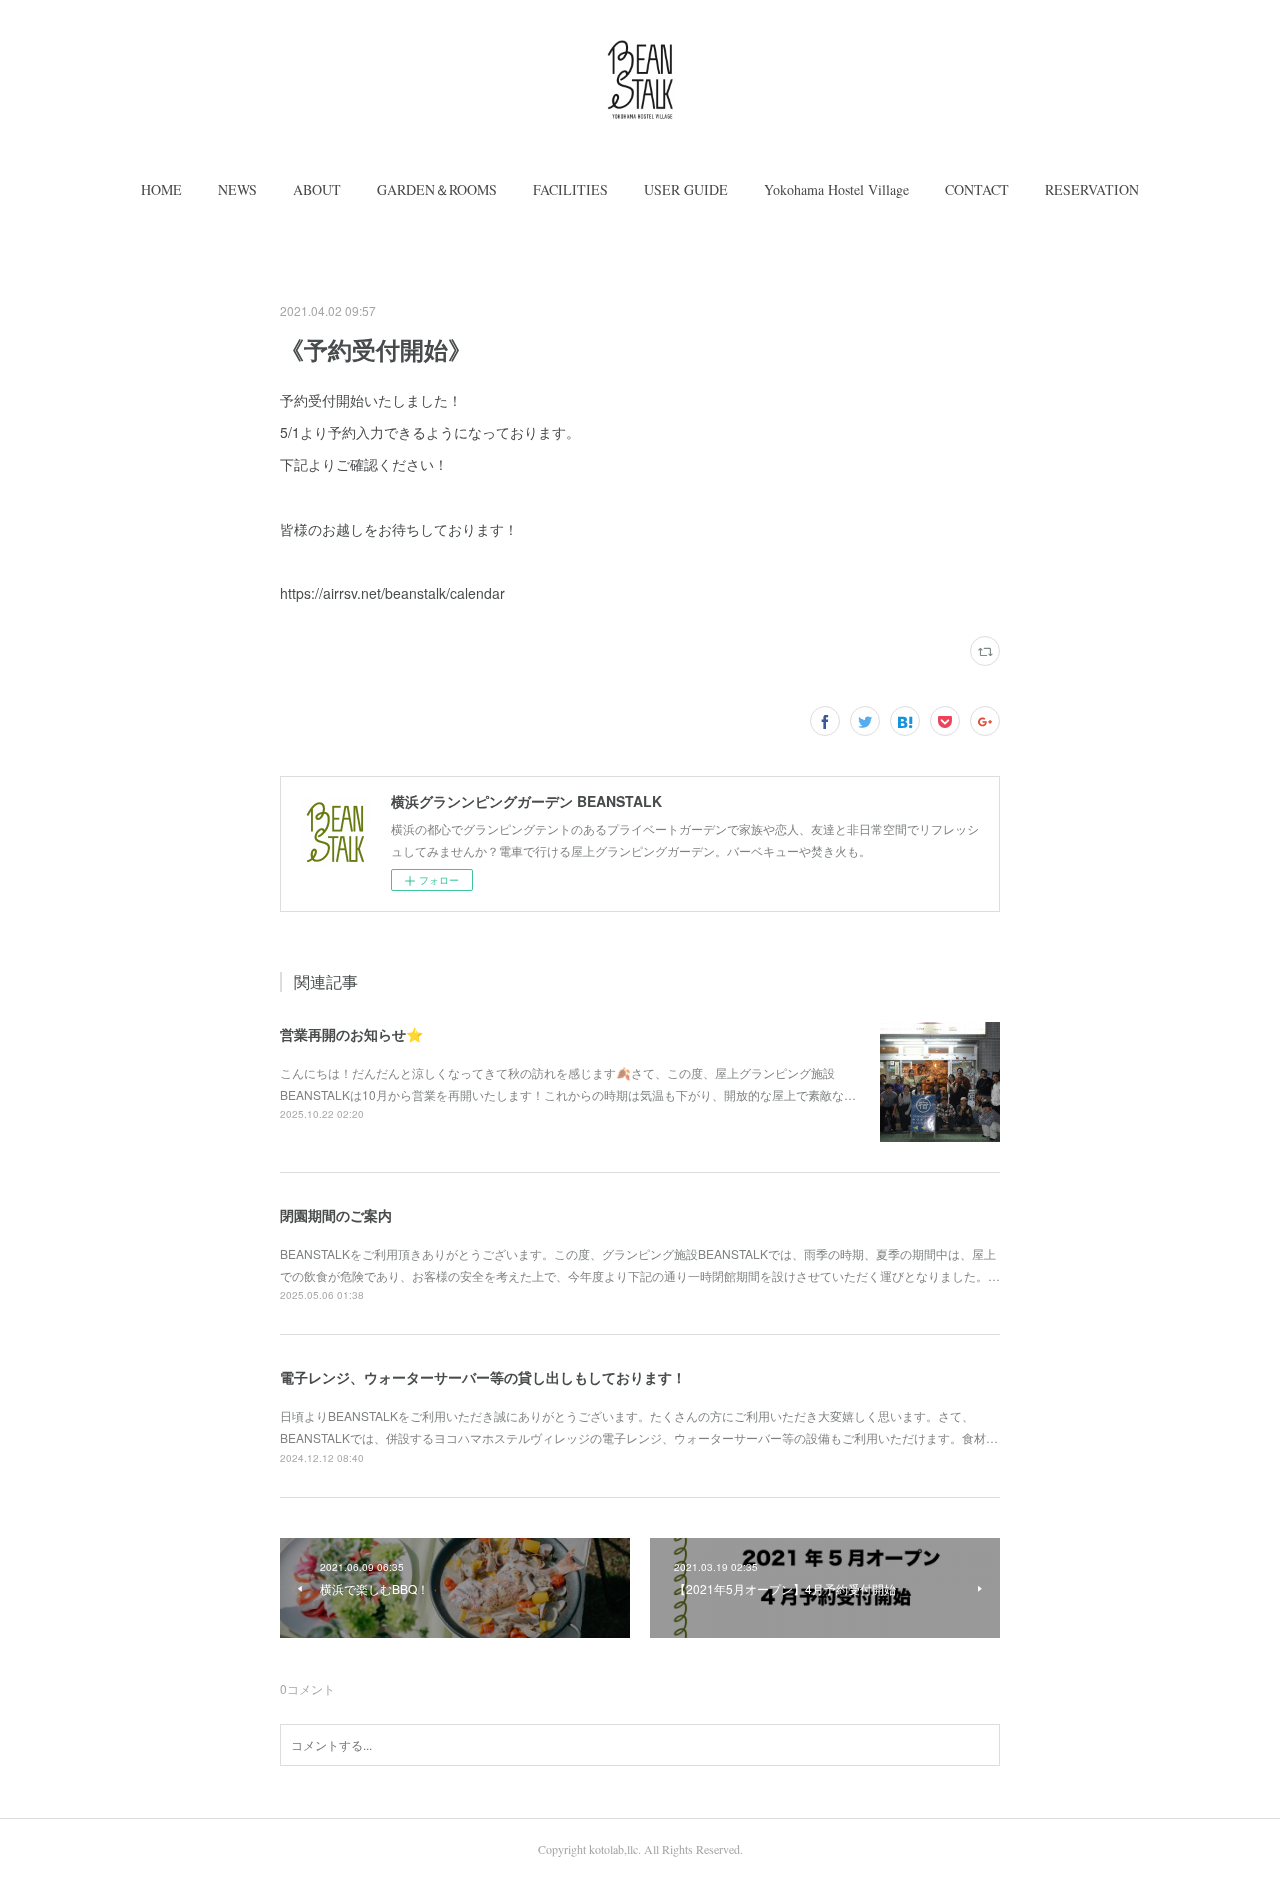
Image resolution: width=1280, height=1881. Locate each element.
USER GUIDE (686, 189)
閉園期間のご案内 (336, 1215)
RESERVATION (1092, 189)
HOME (161, 189)
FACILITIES (570, 189)
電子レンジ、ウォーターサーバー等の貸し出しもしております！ (483, 1377)
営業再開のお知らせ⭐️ (351, 1034)
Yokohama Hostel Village (836, 189)
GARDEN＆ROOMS (437, 189)
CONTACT (977, 189)
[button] (161, 190)
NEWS (237, 189)
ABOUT (317, 189)
